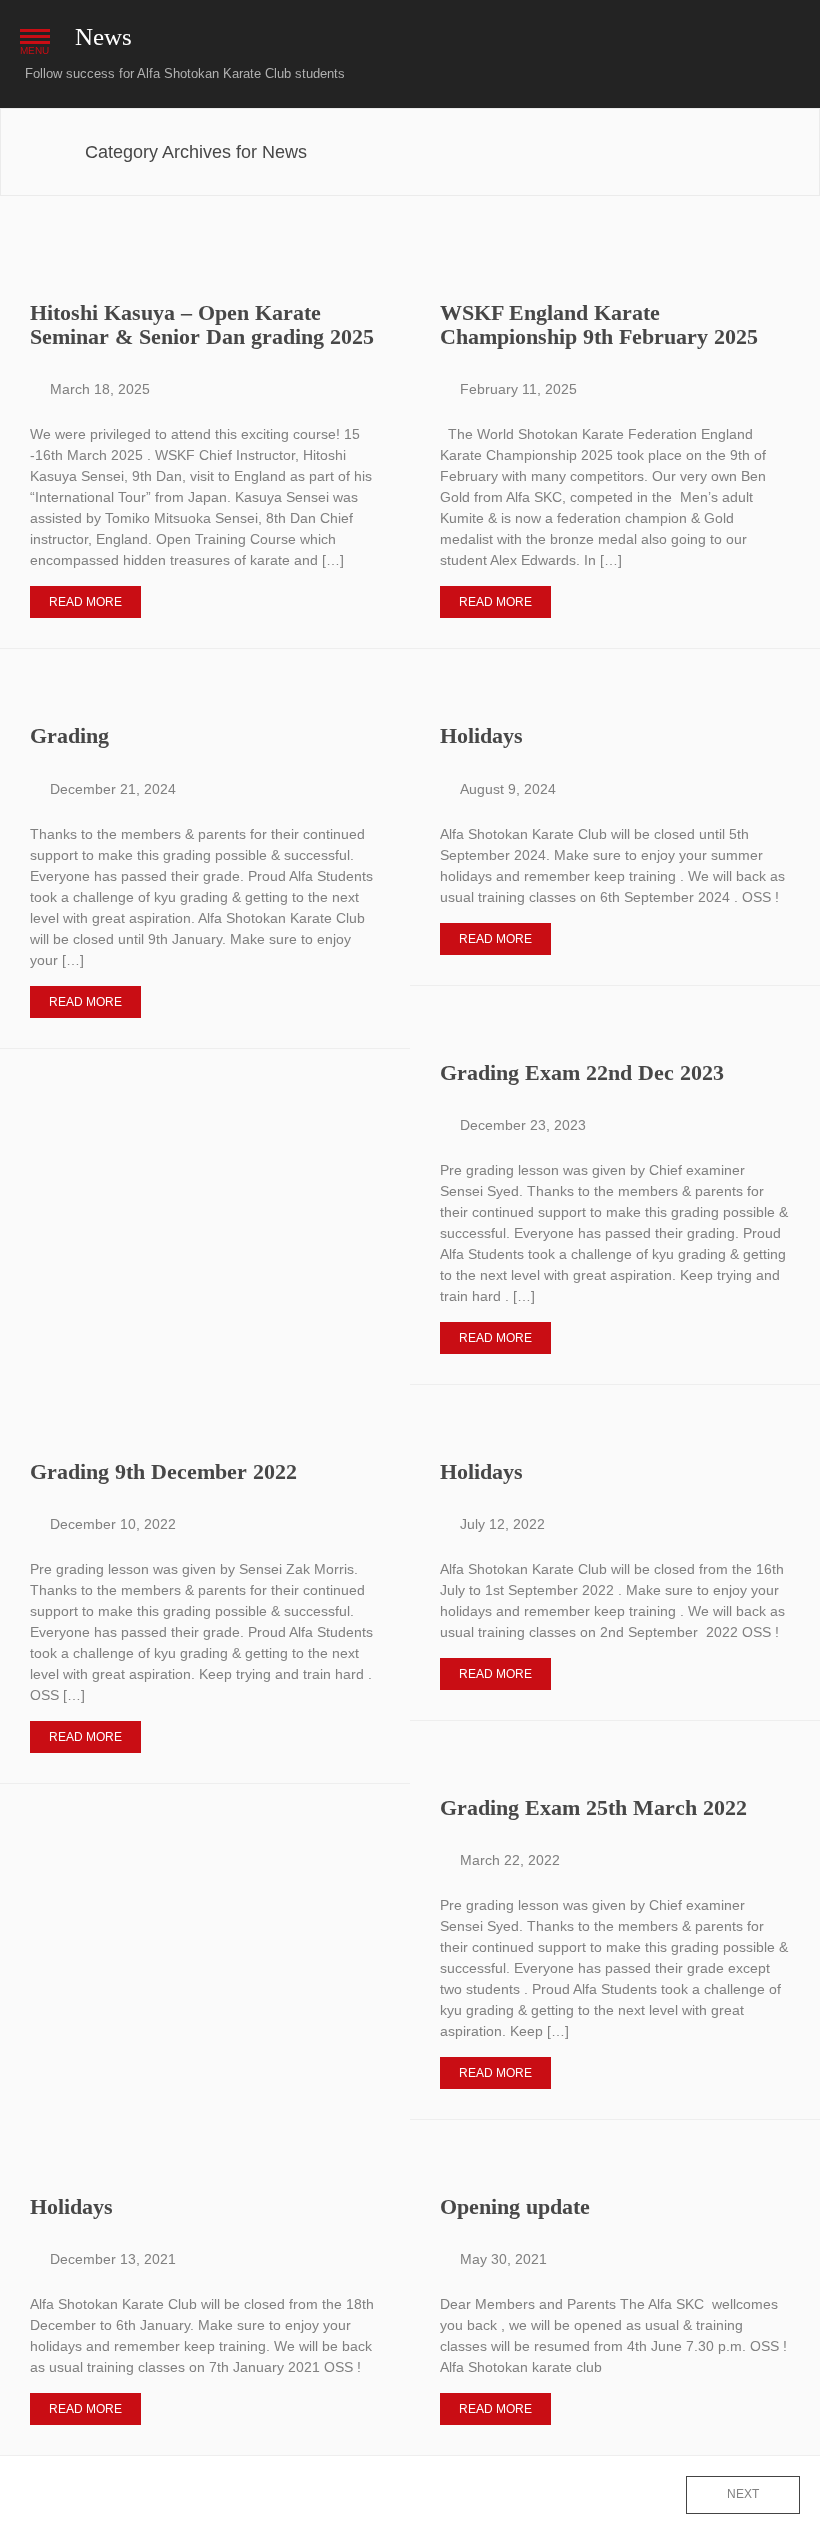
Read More (85, 602)
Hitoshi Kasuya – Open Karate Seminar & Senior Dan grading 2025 (202, 324)
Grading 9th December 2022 (163, 1471)
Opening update (515, 2206)
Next (743, 2494)
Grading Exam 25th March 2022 (593, 1807)
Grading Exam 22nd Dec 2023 (582, 1072)
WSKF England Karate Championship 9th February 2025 (599, 324)
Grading (69, 735)
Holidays (481, 735)
